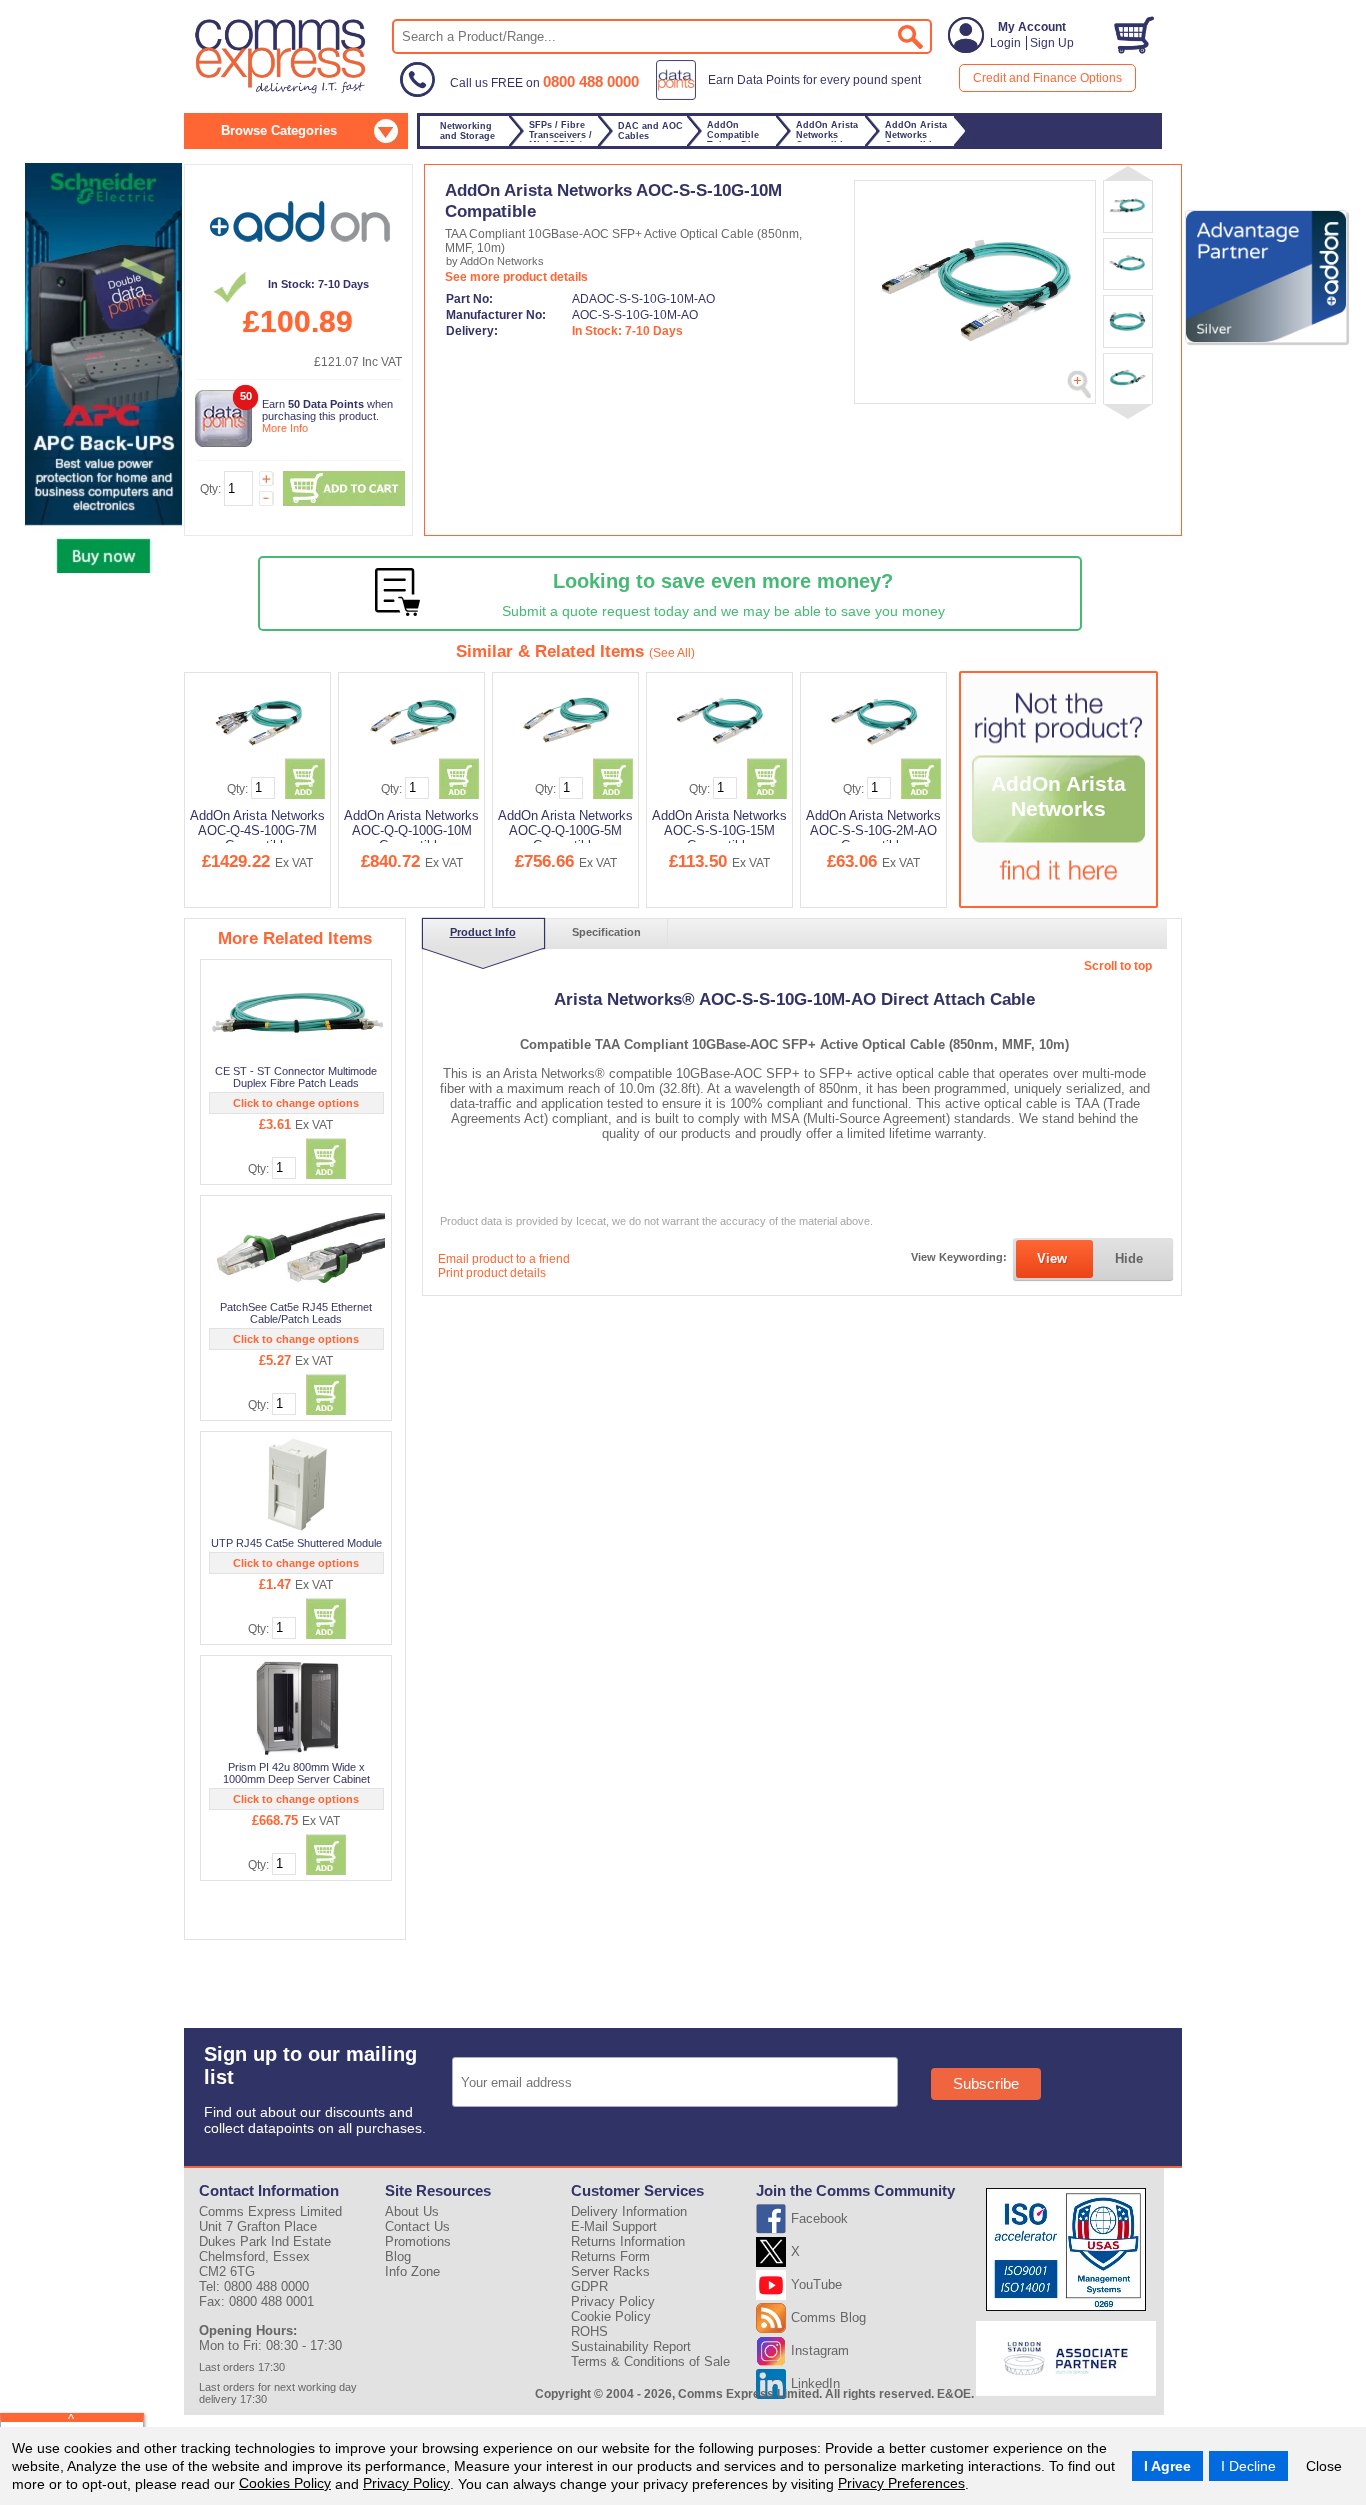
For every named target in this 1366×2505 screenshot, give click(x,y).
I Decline (1248, 2466)
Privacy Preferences (901, 2483)
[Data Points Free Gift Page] (792, 96)
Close (1324, 2466)
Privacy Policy (406, 2483)
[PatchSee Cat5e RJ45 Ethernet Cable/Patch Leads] (297, 1248)
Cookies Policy (285, 2483)
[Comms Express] (281, 91)
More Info (285, 428)
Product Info (483, 932)
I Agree (1167, 2466)
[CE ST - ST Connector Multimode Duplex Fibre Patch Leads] (297, 1012)
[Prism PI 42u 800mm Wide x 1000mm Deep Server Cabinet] (297, 1708)
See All (672, 653)
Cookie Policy (611, 2316)
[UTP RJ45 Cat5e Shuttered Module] (297, 1484)
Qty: (210, 489)
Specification (606, 932)
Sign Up (1052, 43)
